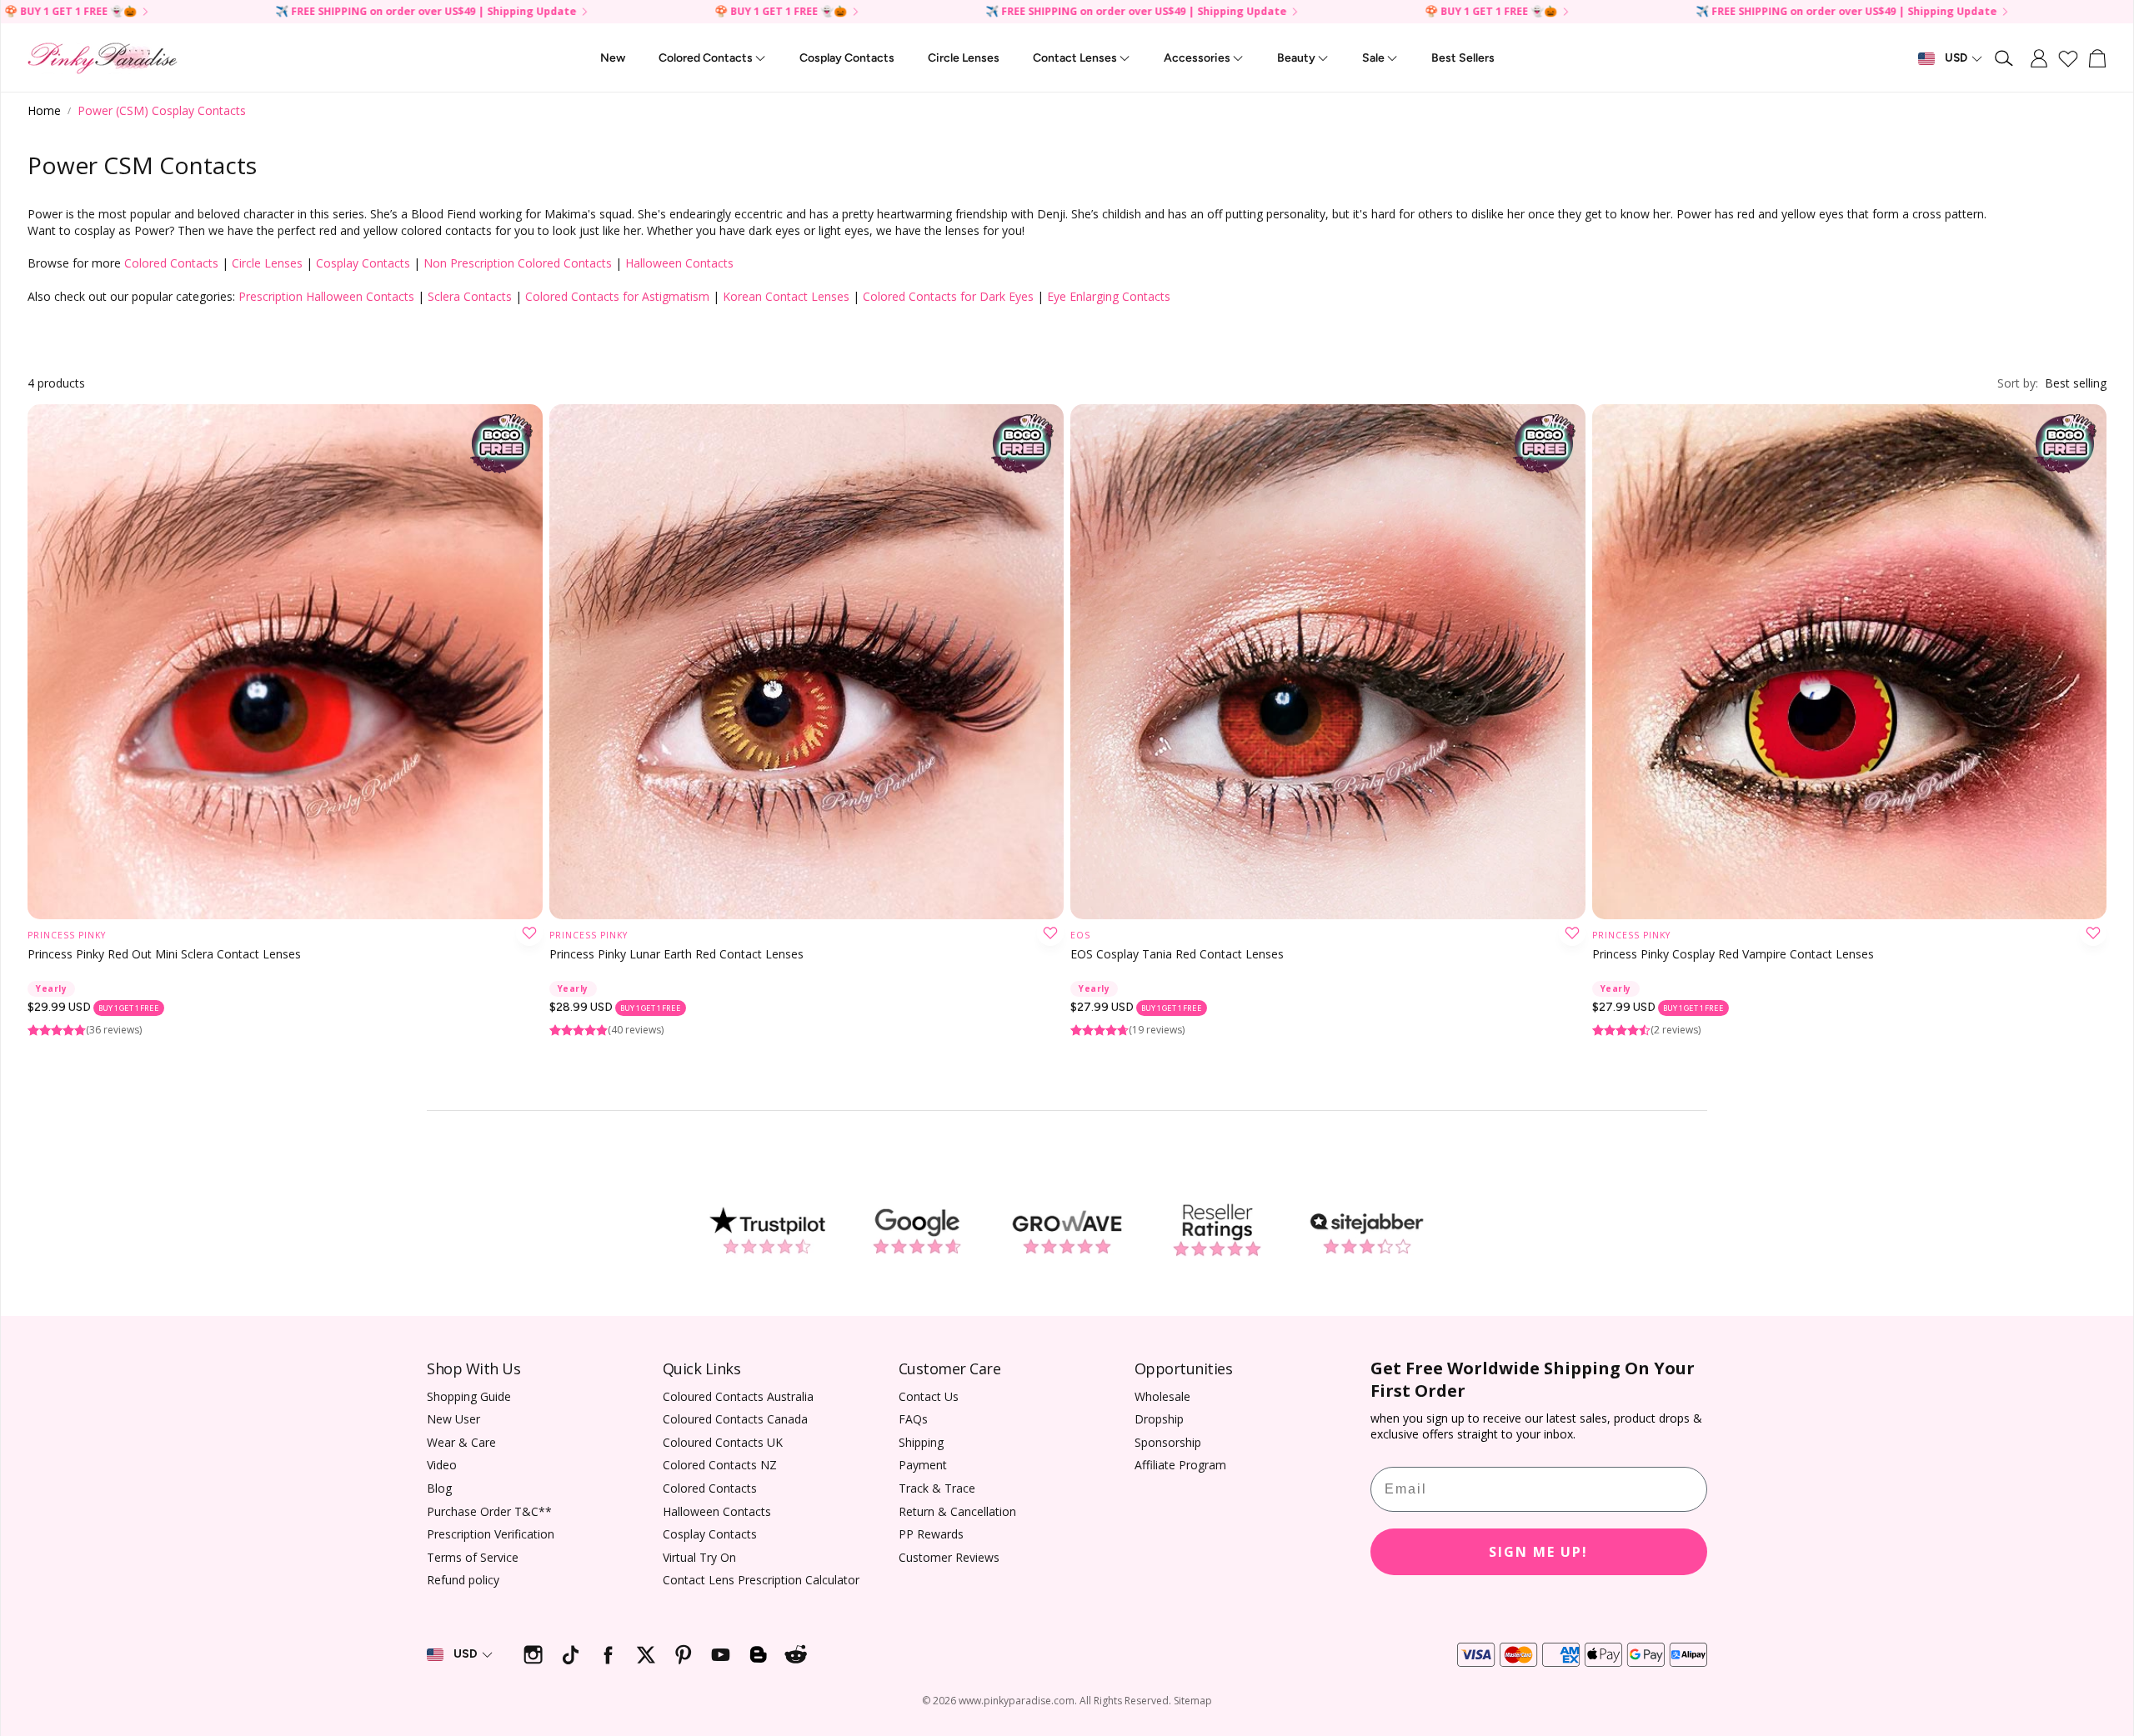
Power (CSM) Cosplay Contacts (162, 110)
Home (44, 110)
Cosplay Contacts (363, 263)
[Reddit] (796, 1655)
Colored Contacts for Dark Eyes (948, 296)
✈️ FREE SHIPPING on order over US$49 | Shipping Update (1628, 12)
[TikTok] (571, 1655)
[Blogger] (758, 1655)
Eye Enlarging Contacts (1109, 296)
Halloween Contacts (679, 263)
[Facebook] (608, 1655)
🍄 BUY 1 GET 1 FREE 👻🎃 (1984, 12)
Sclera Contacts (470, 296)
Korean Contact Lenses (786, 296)
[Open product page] (285, 662)
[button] (2005, 58)
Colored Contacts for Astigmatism (617, 296)
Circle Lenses (267, 263)
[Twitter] (646, 1655)
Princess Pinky (67, 935)
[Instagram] (533, 1655)
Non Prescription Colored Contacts (518, 263)
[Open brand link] (767, 1231)
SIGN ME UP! (1538, 1552)
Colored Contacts (171, 263)
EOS (1080, 935)
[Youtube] (721, 1655)
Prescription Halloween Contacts (326, 296)
